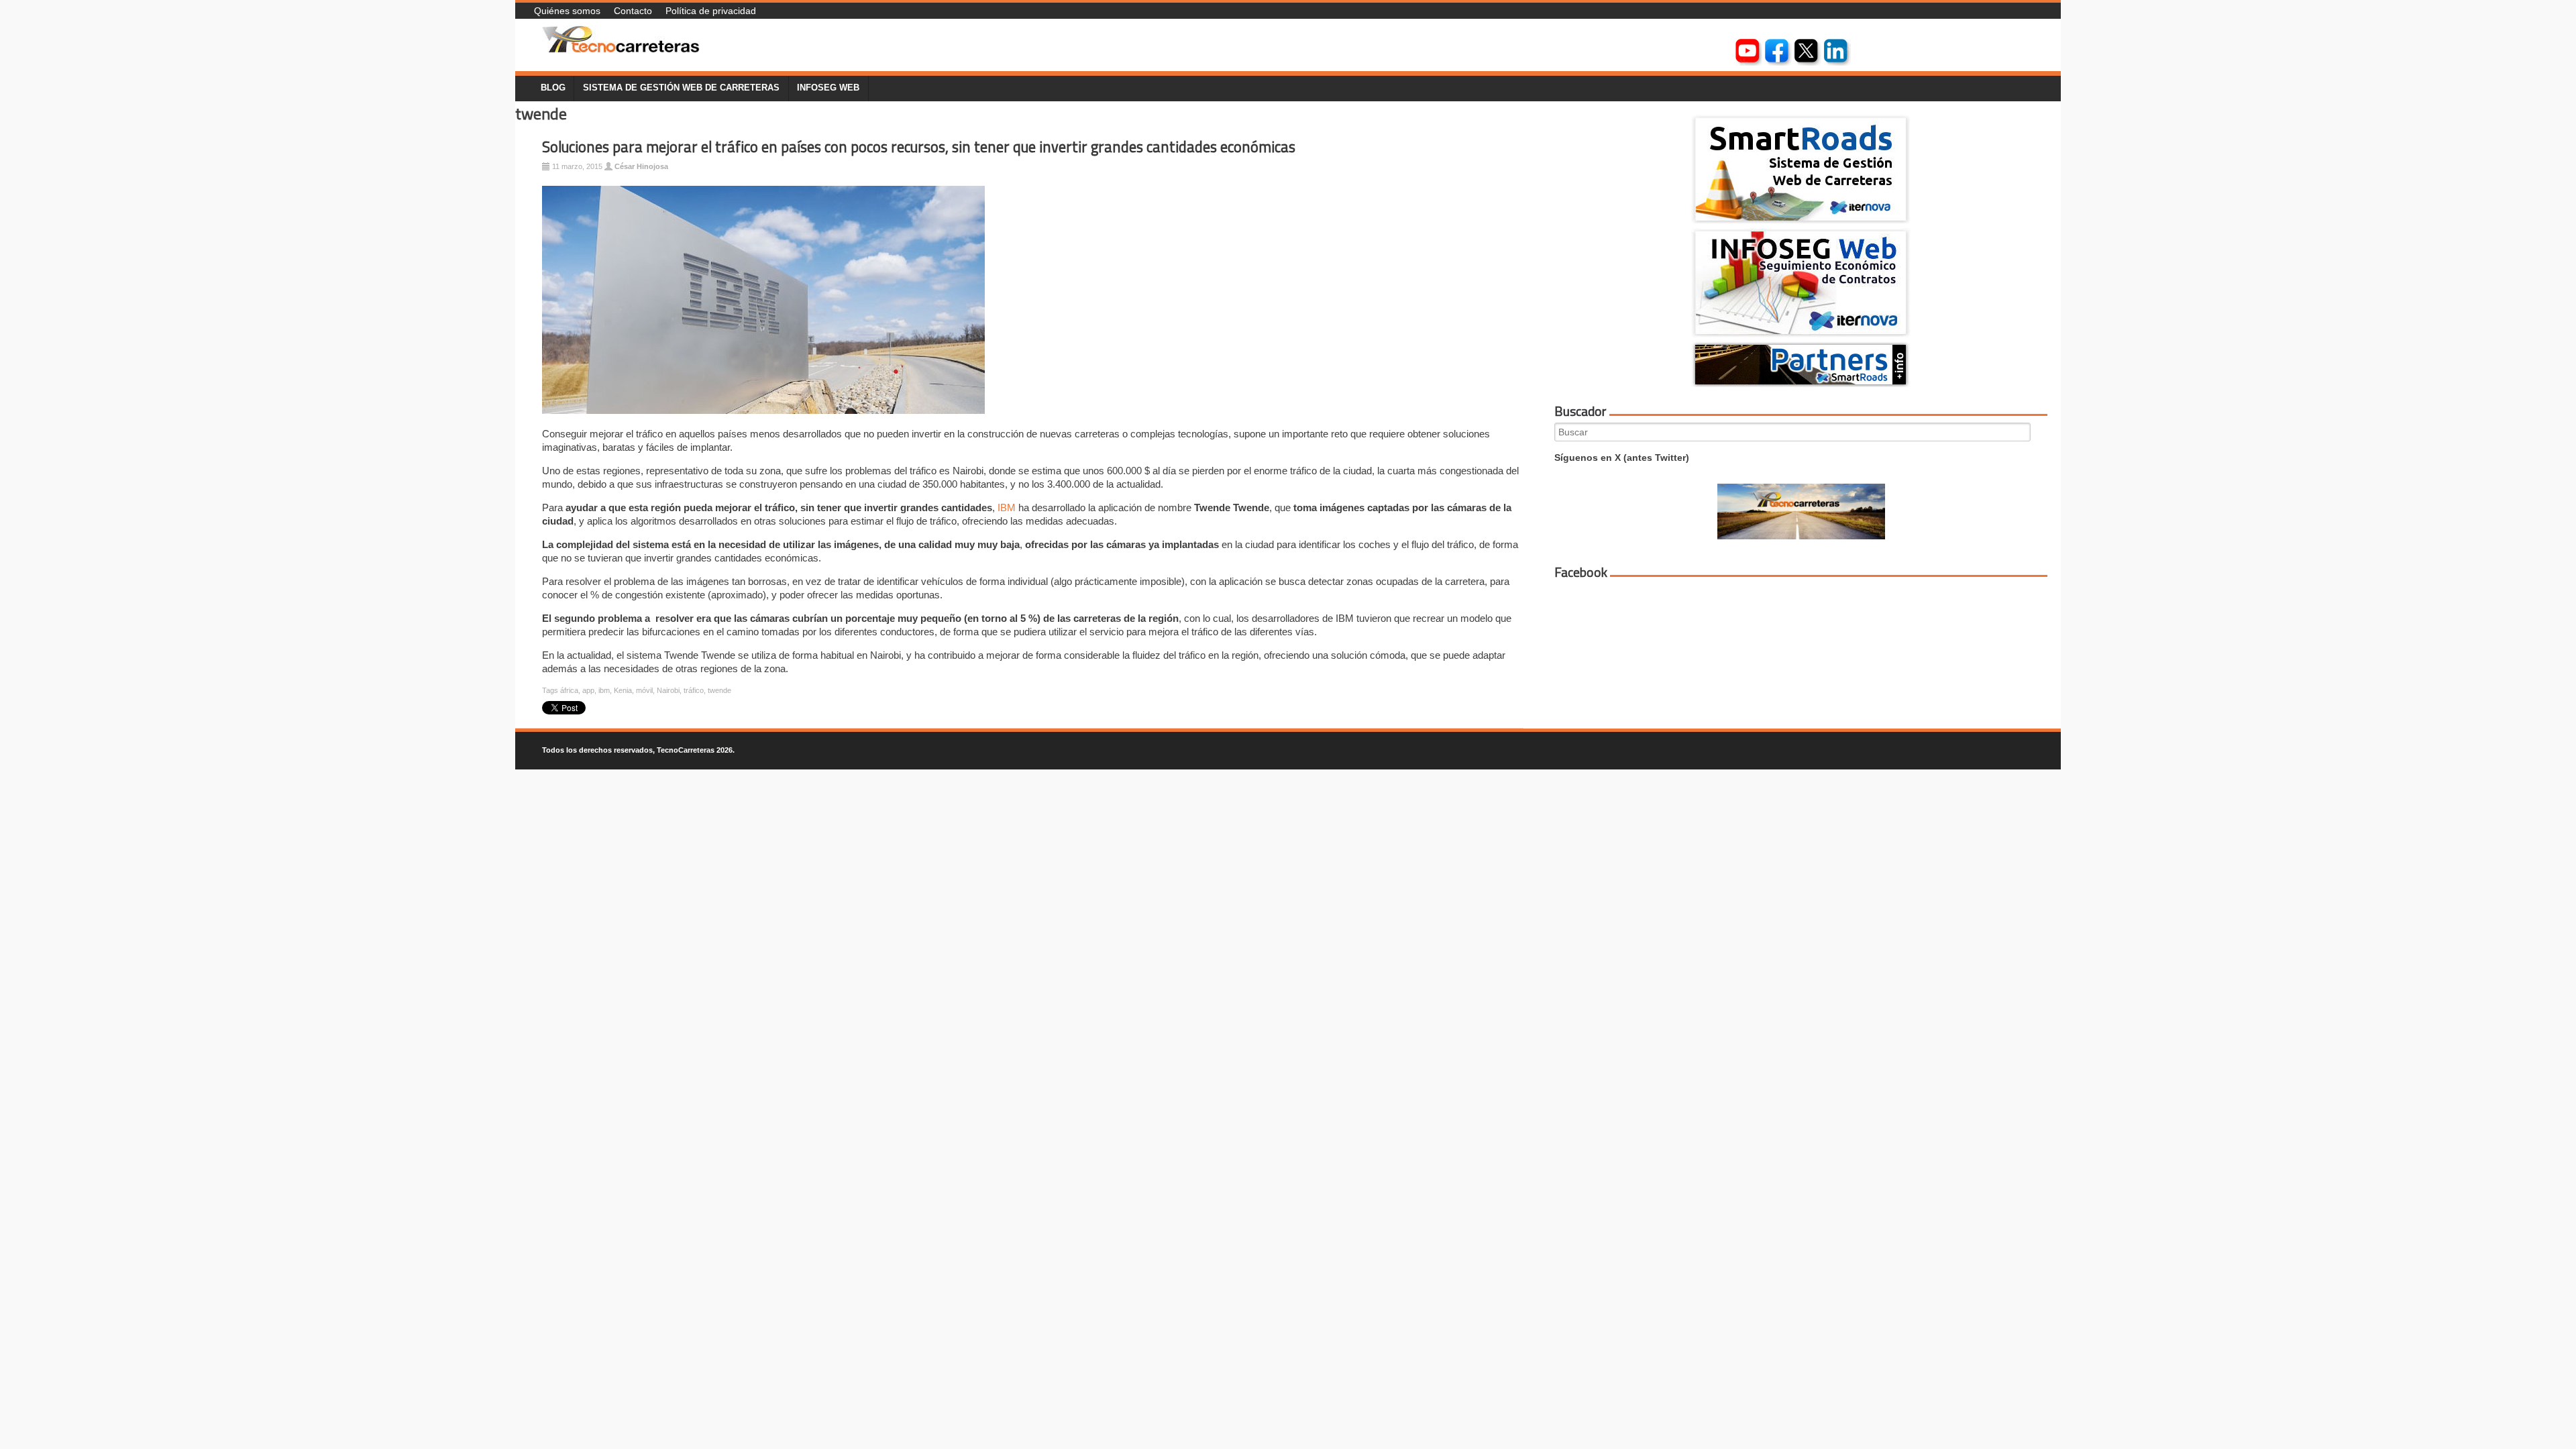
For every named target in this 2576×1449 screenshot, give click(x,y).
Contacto (633, 11)
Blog (553, 88)
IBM (1007, 507)
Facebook (1581, 572)
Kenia (623, 690)
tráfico (694, 690)
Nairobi (668, 690)
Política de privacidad (711, 11)
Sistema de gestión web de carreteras (681, 88)
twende (719, 690)
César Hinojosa (641, 166)
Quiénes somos (567, 11)
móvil (644, 690)
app (588, 690)
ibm (604, 690)
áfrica (569, 690)
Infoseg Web (828, 88)
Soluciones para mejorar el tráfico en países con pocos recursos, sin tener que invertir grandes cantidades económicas (919, 147)
